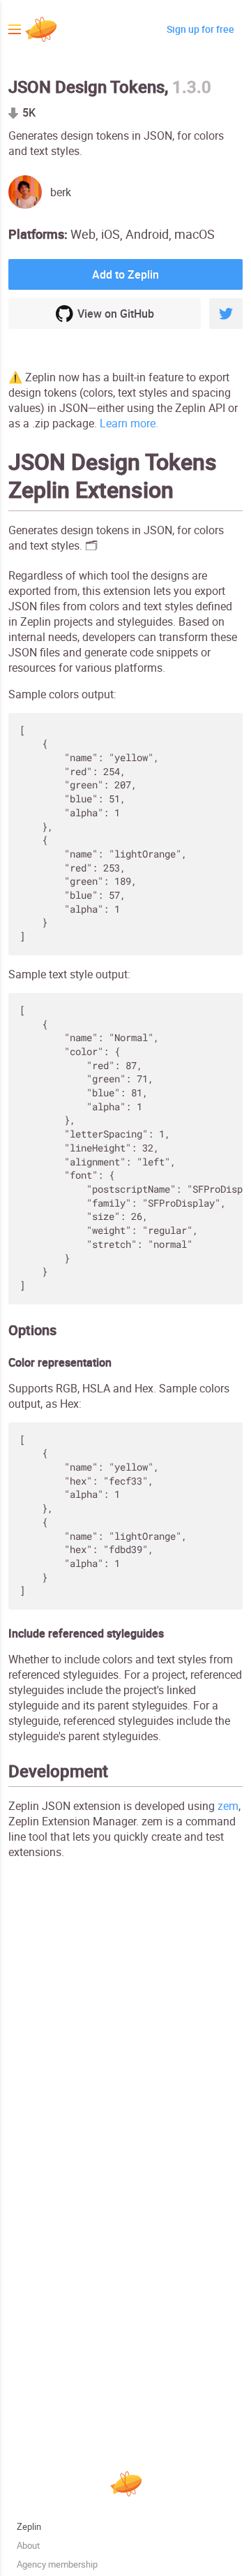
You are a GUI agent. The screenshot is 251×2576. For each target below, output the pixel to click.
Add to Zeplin (125, 274)
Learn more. (129, 423)
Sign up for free (200, 29)
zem (228, 1806)
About (28, 2546)
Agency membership (57, 2564)
